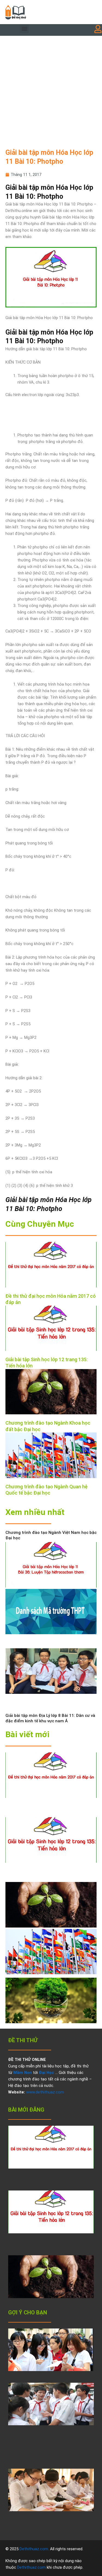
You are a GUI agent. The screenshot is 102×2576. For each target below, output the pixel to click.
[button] (24, 29)
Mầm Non (23, 2073)
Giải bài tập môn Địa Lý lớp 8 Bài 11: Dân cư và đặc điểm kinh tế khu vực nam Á (50, 1718)
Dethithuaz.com (34, 2549)
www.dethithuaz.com (45, 2092)
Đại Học (47, 2073)
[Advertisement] (51, 89)
